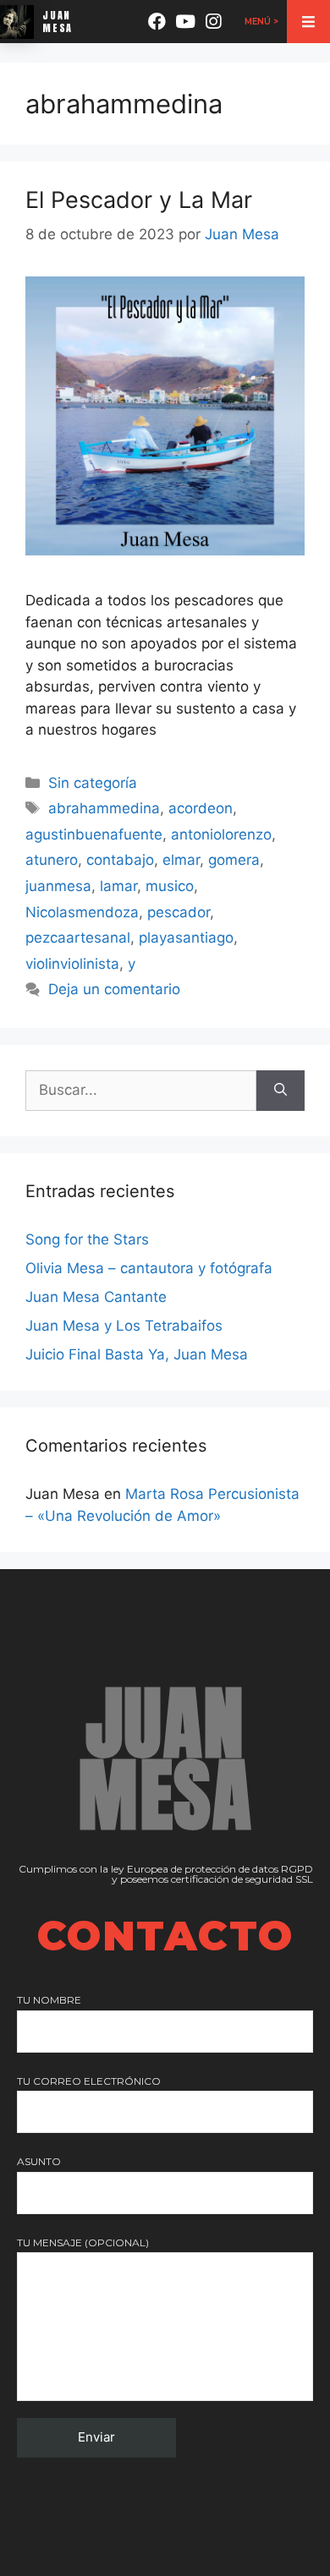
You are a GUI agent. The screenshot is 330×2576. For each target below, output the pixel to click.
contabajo (120, 860)
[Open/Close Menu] (308, 22)
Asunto (39, 2161)
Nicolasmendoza (82, 912)
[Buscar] (280, 1091)
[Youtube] (185, 22)
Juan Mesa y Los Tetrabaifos (124, 1326)
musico (170, 886)
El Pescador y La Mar (139, 200)
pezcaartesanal (78, 938)
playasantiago (186, 938)
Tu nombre (49, 2000)
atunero (52, 860)
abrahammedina (104, 808)
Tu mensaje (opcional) (83, 2242)
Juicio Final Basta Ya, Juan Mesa (137, 1354)
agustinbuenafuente (94, 834)
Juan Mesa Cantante (96, 1297)
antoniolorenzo (221, 834)
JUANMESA (58, 21)
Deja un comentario (114, 989)
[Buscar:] (141, 1091)
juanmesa (58, 886)
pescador (179, 912)
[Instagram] (213, 22)
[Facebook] (157, 22)
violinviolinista (72, 964)
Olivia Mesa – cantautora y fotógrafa (149, 1268)
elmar (181, 860)
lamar (118, 886)
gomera (234, 860)
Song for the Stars (87, 1239)
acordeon (201, 808)
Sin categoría (93, 783)
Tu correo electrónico (89, 2081)
